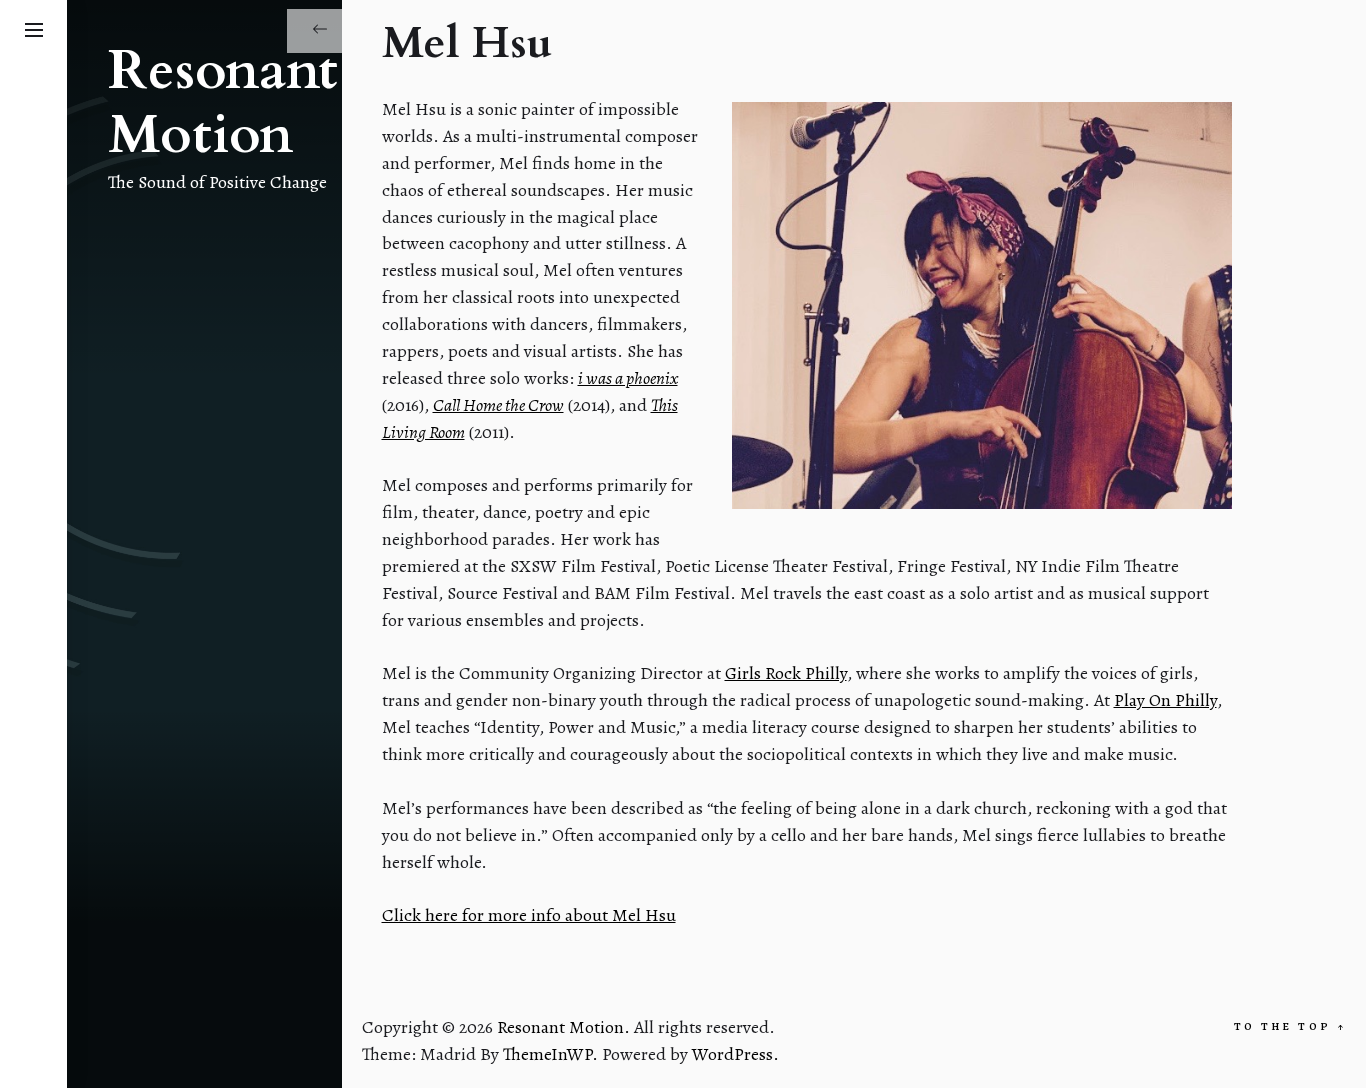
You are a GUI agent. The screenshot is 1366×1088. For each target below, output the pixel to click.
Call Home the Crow (498, 405)
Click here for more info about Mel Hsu (529, 915)
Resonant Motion (223, 104)
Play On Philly (1165, 700)
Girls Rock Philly (786, 673)
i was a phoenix (628, 378)
